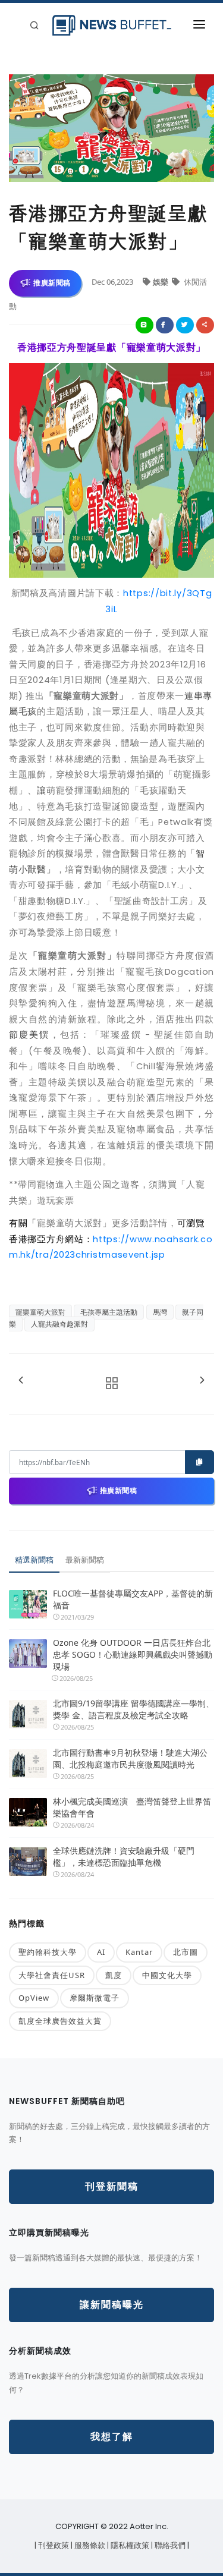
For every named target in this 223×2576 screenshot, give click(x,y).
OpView (34, 1998)
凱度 (114, 1975)
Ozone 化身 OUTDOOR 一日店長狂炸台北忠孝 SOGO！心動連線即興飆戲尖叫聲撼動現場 (133, 1654)
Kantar (139, 1952)
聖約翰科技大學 (48, 1952)
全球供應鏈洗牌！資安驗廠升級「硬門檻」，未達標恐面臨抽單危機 (124, 1857)
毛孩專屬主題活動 (109, 1312)
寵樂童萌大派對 (40, 1312)
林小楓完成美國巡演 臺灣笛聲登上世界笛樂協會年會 (132, 1807)
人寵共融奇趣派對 (59, 1324)
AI (101, 1952)
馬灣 (160, 1312)
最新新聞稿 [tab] (85, 1560)
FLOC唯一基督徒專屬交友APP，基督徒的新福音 (133, 1599)
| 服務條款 (89, 2545)
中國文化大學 (167, 1975)
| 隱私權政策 (129, 2545)
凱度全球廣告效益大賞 (60, 2021)
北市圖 (186, 1952)
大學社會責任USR (52, 1975)
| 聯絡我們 (169, 2545)
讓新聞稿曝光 (112, 2305)
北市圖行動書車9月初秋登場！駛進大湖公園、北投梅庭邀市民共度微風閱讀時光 (130, 1758)
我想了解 (112, 2437)
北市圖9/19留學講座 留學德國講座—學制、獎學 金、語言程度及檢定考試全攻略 (134, 1709)
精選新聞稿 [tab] (34, 1560)
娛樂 (161, 282)
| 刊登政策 (53, 2545)
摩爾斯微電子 (95, 1998)
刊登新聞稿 (112, 2186)
